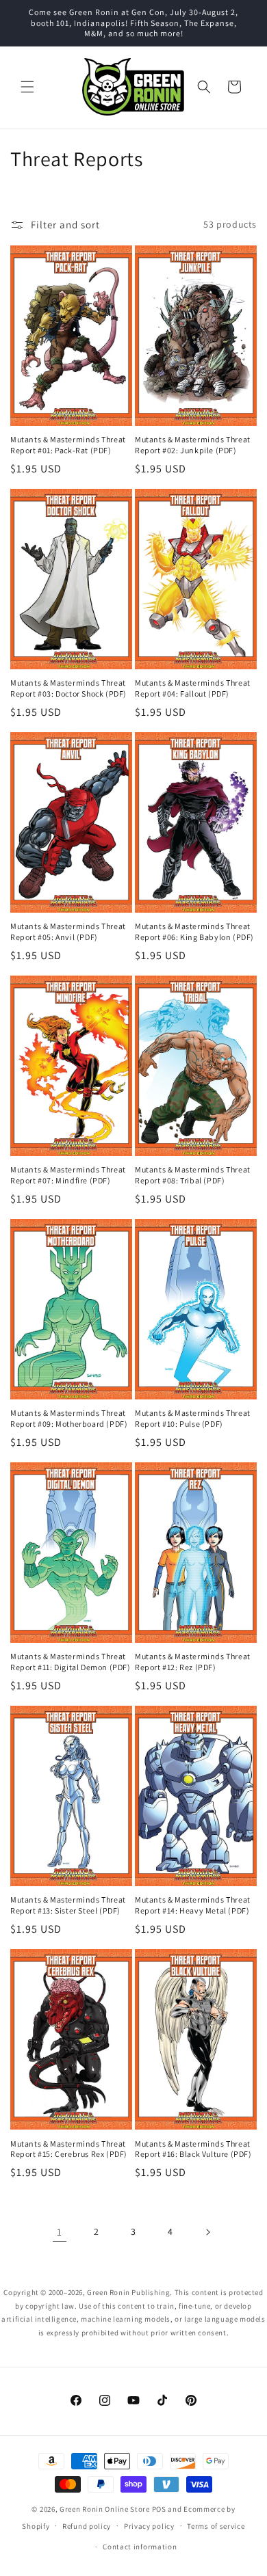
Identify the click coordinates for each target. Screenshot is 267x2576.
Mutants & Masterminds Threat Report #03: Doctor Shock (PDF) (68, 688)
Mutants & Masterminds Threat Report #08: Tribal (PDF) (193, 1175)
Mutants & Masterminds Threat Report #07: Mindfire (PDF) (68, 1175)
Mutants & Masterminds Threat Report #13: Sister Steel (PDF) (68, 1905)
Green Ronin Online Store (105, 2509)
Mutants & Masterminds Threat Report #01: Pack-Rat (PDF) (68, 445)
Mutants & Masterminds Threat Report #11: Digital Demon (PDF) (71, 1662)
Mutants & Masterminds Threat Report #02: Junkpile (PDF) (193, 445)
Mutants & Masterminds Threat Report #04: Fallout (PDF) (193, 688)
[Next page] (207, 2232)
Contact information (140, 2547)
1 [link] (60, 2232)
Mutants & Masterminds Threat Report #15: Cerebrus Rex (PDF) (69, 2149)
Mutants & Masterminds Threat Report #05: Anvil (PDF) (68, 931)
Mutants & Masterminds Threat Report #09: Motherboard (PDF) (69, 1418)
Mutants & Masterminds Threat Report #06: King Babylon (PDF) (194, 931)
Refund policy (87, 2526)
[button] (27, 87)
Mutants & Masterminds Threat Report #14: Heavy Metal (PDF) (193, 1905)
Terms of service (216, 2526)
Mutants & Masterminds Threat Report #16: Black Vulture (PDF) (193, 2149)
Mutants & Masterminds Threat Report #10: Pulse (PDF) (193, 1418)
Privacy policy (149, 2526)
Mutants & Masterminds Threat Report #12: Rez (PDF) (193, 1662)
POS (159, 2509)
